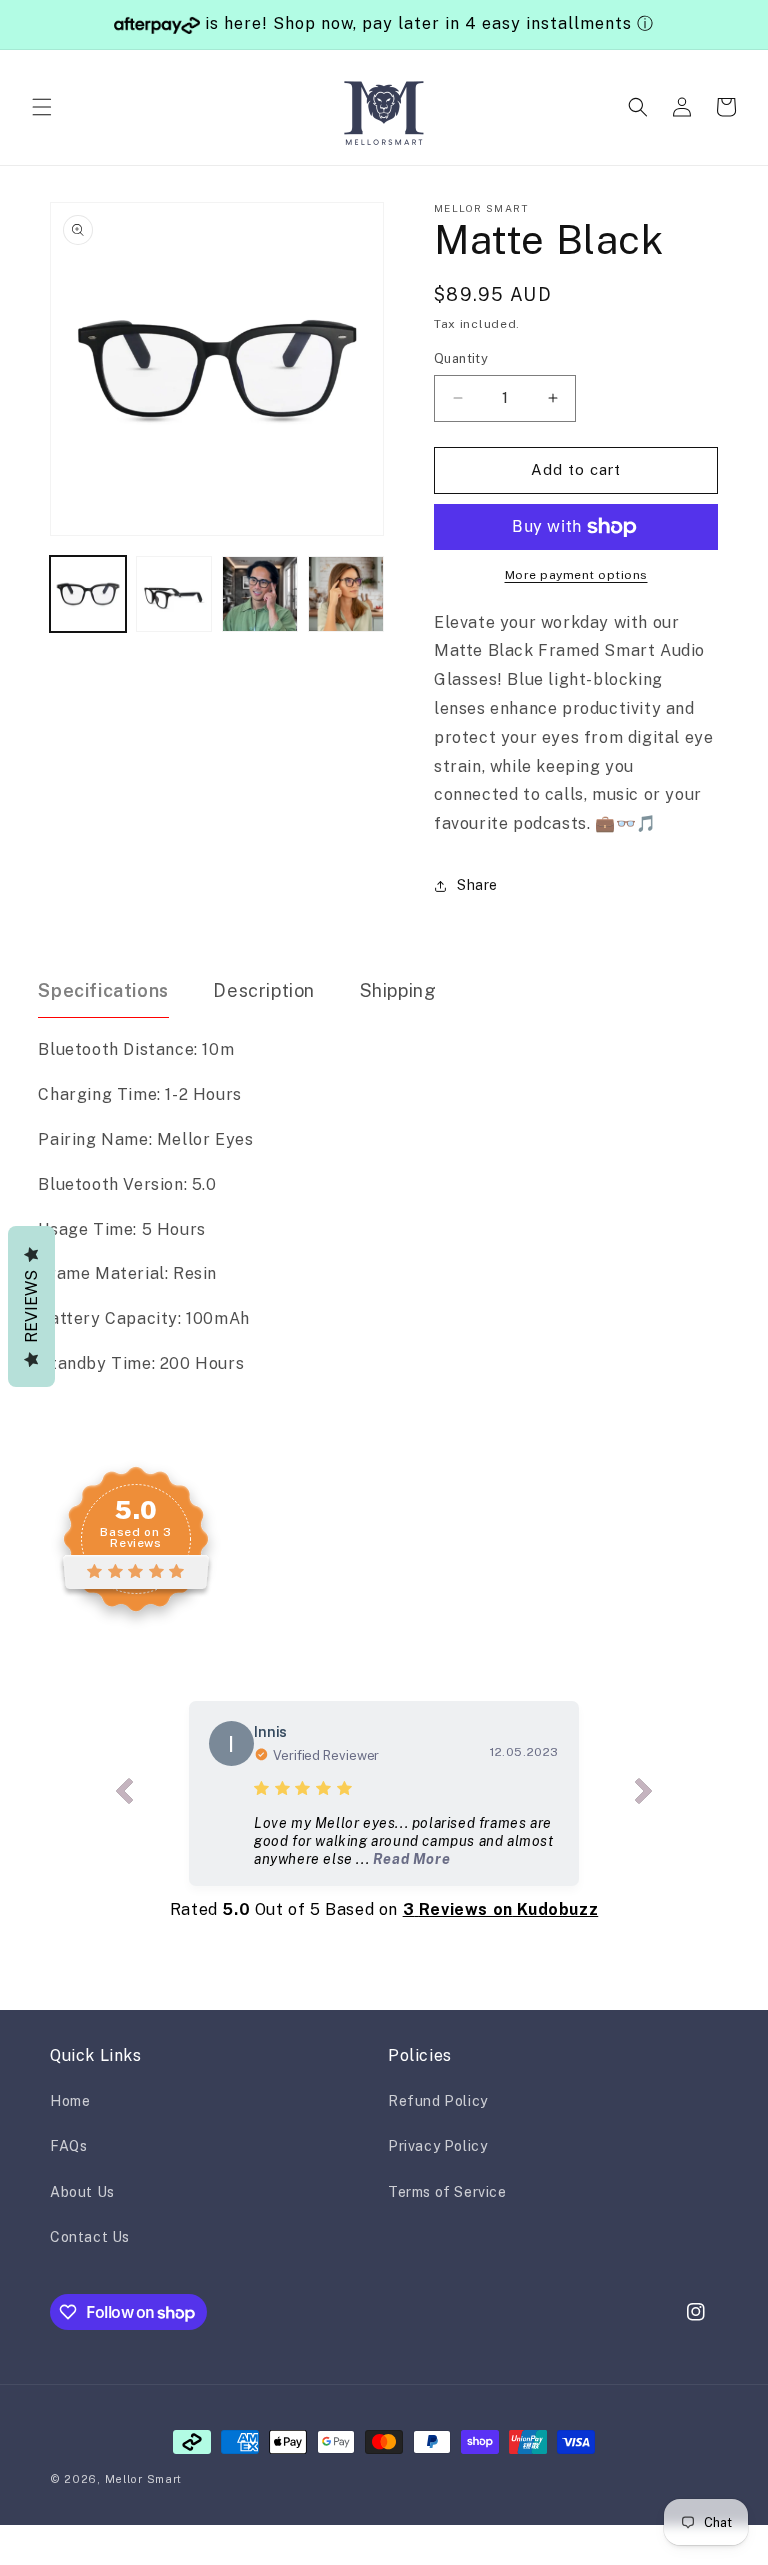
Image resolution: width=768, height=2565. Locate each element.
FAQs (68, 2146)
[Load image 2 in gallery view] (174, 594)
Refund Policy (438, 2101)
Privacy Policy (437, 2146)
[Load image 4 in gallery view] (346, 594)
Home (70, 2101)
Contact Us (90, 2237)
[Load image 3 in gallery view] (260, 594)
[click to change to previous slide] (124, 1793)
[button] (42, 107)
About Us (82, 2192)
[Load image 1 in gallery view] (88, 594)
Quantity (461, 358)
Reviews (31, 1306)
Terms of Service (447, 2192)
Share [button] (477, 885)
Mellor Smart (143, 2479)
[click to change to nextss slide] (644, 1793)
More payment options (576, 575)
